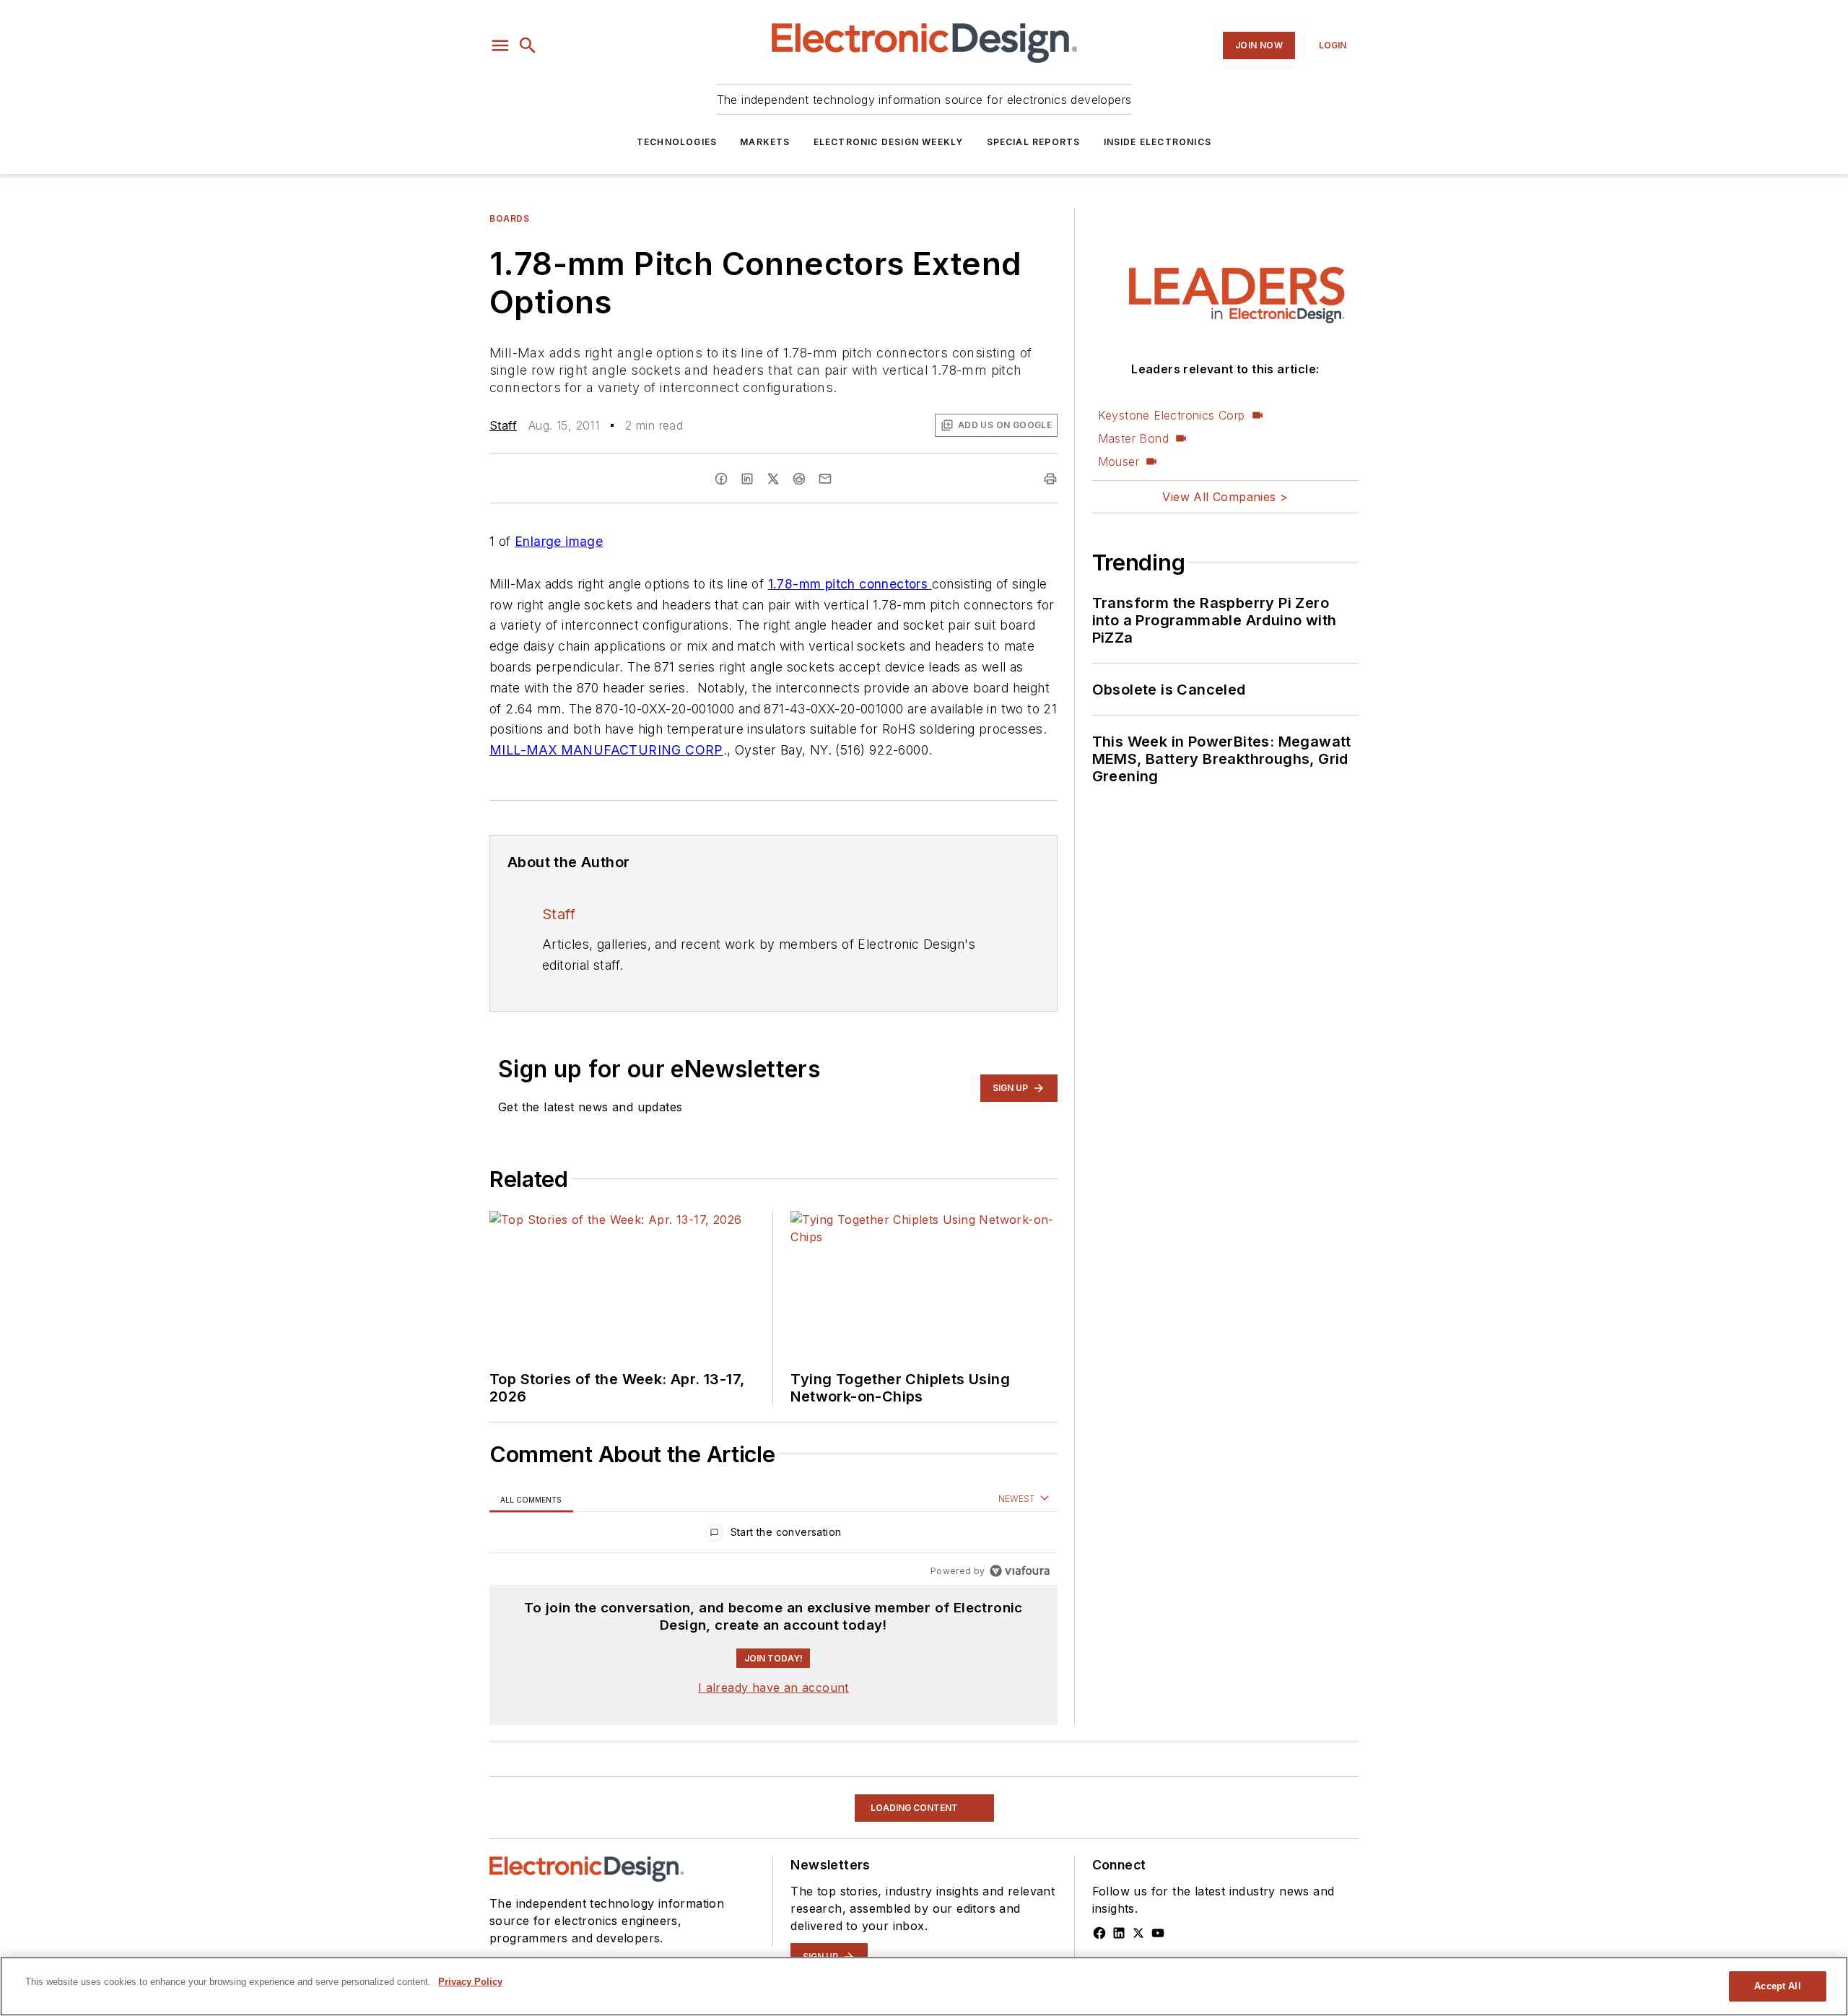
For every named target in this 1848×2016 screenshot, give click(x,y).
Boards (510, 218)
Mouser (1119, 461)
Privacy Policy (470, 1982)
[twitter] (773, 479)
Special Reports (1034, 142)
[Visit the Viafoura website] (1020, 1571)
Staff (503, 425)
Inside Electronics (1158, 142)
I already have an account (773, 1687)
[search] (528, 45)
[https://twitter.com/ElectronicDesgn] (1138, 1933)
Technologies (677, 142)
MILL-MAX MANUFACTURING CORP (606, 750)
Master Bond (1133, 438)
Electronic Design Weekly (889, 142)
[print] (1050, 479)
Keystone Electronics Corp (1172, 415)
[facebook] (721, 479)
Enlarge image (559, 541)
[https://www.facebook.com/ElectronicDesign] (1099, 1933)
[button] (500, 45)
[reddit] (799, 479)
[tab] (531, 1499)
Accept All (1777, 1986)
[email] (825, 479)
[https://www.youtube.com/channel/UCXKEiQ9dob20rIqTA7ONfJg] (1158, 1933)
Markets (765, 142)
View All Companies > (1225, 497)
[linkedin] (747, 479)
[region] (773, 1535)
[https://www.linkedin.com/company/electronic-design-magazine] (1119, 1933)
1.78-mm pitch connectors (850, 584)
